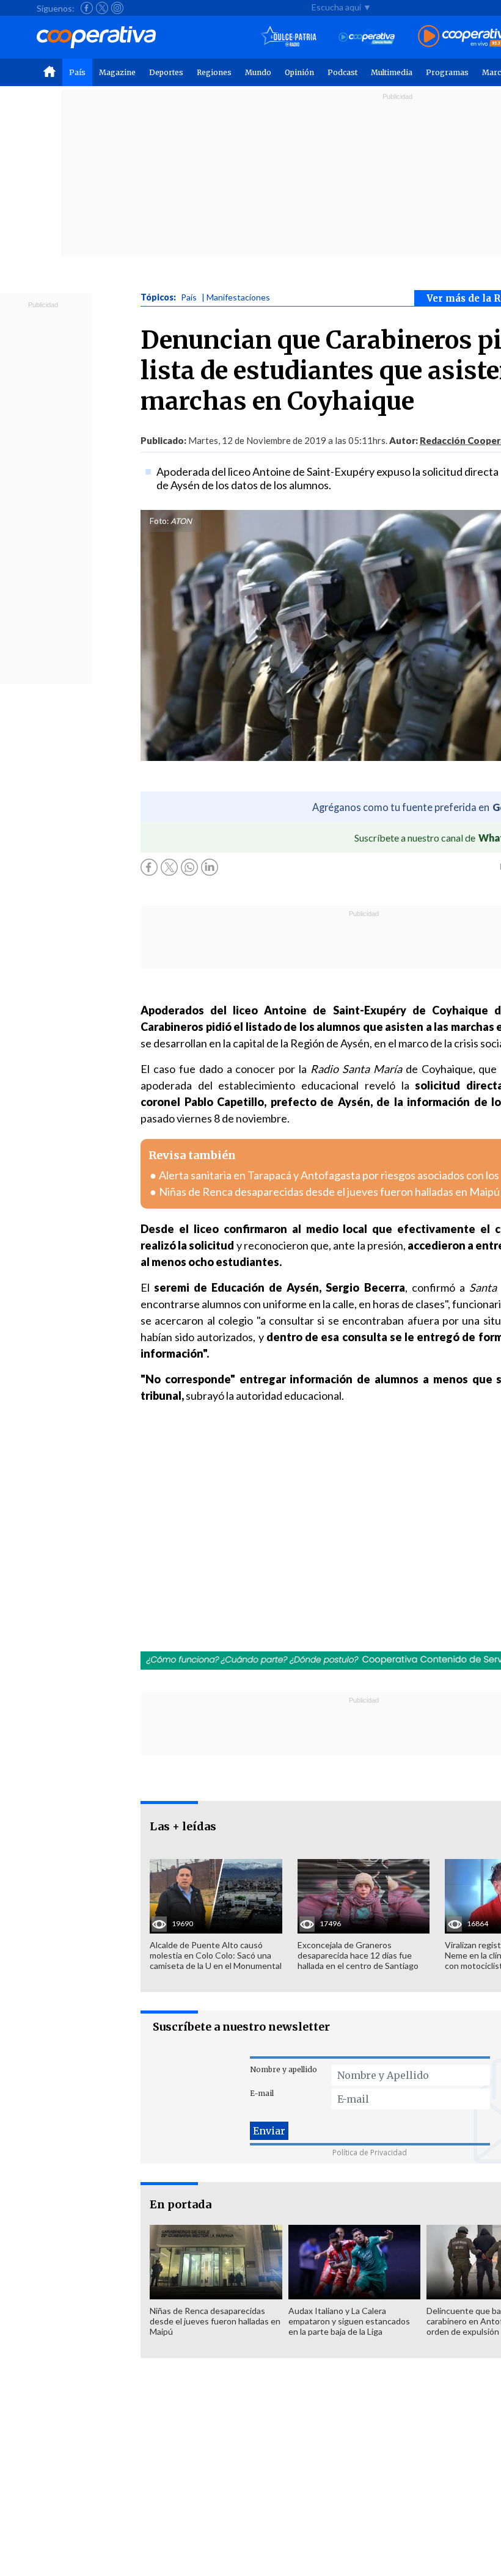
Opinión (299, 72)
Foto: (159, 521)
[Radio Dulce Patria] (289, 37)
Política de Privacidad (370, 2152)
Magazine (117, 72)
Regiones (214, 72)
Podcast (342, 72)
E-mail (262, 2093)
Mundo (258, 72)
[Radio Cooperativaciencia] (367, 37)
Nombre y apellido (283, 2069)
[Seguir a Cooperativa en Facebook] (87, 8)
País (77, 72)
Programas (447, 72)
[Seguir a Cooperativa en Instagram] (117, 8)
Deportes (166, 72)
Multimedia (392, 72)
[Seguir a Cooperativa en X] (102, 8)
